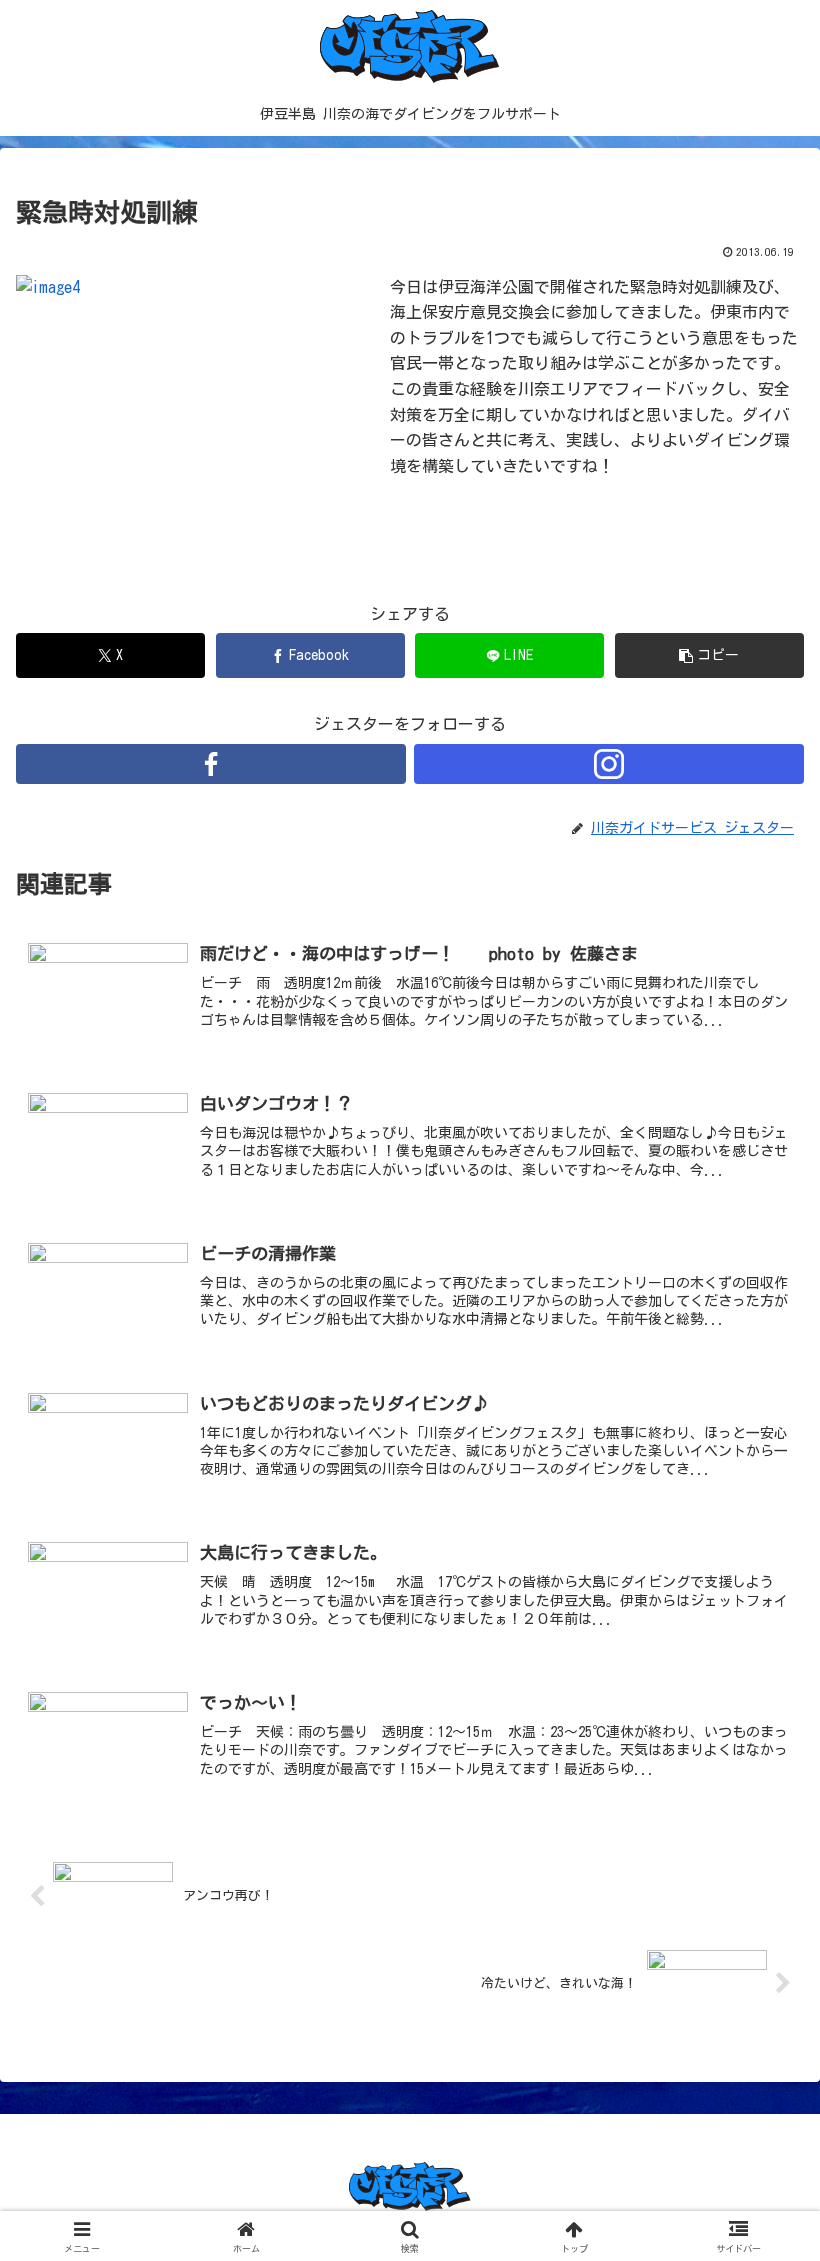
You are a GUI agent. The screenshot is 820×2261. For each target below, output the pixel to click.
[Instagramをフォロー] (609, 764)
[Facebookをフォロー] (211, 764)
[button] (709, 655)
